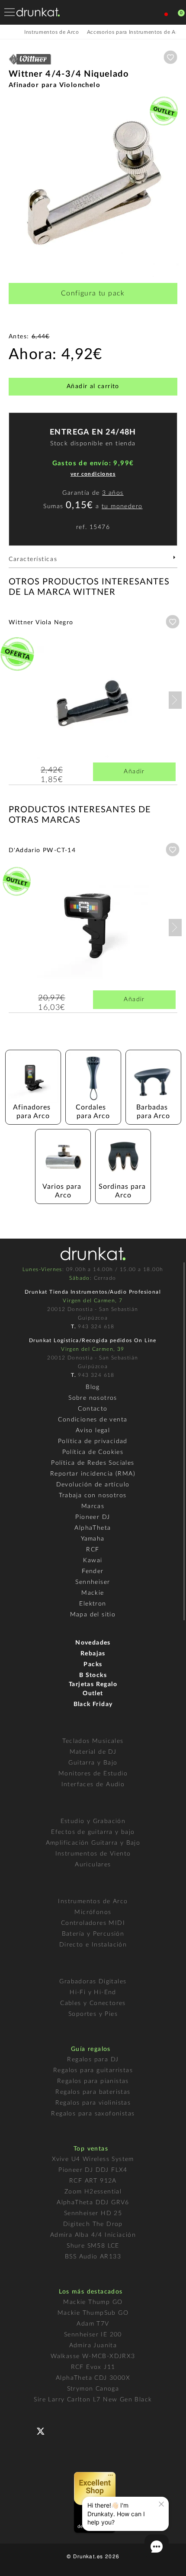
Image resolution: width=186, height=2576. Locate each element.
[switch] (19, 2563)
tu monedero (122, 506)
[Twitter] (44, 2435)
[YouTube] (61, 2430)
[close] (161, 2504)
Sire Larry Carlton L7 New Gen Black (93, 2400)
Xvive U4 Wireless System (93, 2159)
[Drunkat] (38, 12)
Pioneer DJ (93, 1517)
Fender (93, 1571)
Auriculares (93, 1865)
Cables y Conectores (93, 2003)
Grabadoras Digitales (93, 1982)
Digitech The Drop (93, 2224)
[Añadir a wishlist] (170, 57)
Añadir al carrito (93, 386)
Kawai (93, 1561)
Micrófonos (93, 1912)
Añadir (134, 772)
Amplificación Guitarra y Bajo (93, 1843)
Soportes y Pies (93, 2014)
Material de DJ (93, 1752)
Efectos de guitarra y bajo (93, 1832)
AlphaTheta (93, 1528)
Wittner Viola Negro (41, 623)
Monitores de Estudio (93, 1774)
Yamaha (93, 1539)
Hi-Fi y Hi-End (93, 1992)
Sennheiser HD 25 (93, 2213)
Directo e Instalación (93, 1945)
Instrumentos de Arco (93, 1901)
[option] (93, 187)
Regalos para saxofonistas (93, 2114)
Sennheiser (93, 1582)
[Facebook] (27, 2430)
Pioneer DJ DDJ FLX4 (93, 2170)
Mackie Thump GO (93, 2302)
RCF (93, 1550)
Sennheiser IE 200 (93, 2335)
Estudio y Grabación (93, 1821)
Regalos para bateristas (93, 2092)
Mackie (93, 1593)
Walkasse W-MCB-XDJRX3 (93, 2356)
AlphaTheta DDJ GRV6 (93, 2203)
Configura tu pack (93, 293)
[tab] (93, 562)
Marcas (93, 1506)
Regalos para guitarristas (93, 2070)
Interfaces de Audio (93, 1784)
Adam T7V (93, 2324)
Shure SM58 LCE (93, 2246)
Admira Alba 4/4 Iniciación (93, 2235)
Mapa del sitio (93, 1615)
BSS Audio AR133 (93, 2257)
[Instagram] (79, 2430)
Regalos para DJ (93, 2060)
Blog (93, 1387)
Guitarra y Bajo (93, 1763)
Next (175, 700)
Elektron (93, 1604)
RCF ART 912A (93, 2181)
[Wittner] (30, 65)
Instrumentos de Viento (93, 1854)
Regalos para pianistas (93, 2081)
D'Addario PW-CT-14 (42, 850)
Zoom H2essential (93, 2192)
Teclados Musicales (93, 1741)
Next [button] (173, 187)
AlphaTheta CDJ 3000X (93, 2378)
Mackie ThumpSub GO (93, 2313)
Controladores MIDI (93, 1923)
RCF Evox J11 (93, 2367)
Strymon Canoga (93, 2389)
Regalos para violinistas (93, 2103)
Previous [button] (13, 187)
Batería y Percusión (93, 1934)
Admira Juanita (93, 2346)
